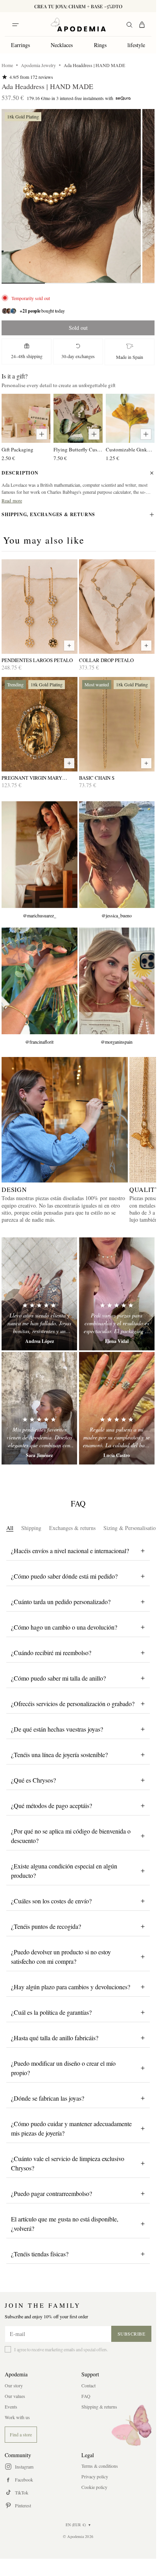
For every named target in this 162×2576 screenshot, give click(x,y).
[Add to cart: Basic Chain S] (146, 763)
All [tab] (10, 1528)
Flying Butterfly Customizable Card (78, 449)
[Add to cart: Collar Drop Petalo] (146, 646)
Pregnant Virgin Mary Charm (32, 778)
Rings (100, 45)
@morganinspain (117, 1042)
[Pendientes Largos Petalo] (40, 607)
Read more (12, 500)
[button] (71, 196)
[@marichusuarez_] (40, 855)
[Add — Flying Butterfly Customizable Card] (94, 434)
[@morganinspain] (117, 981)
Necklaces (62, 45)
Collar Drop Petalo (106, 660)
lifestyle (136, 45)
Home (7, 65)
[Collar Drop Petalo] (117, 607)
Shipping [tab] (31, 1528)
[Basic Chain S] (117, 724)
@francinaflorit (39, 1042)
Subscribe (132, 2334)
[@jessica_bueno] (117, 855)
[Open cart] (142, 25)
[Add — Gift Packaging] (42, 434)
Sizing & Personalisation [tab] (131, 1528)
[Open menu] (15, 25)
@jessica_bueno (117, 915)
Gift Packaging (17, 449)
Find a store (21, 2434)
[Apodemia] (78, 25)
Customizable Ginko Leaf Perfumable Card (130, 449)
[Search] (129, 25)
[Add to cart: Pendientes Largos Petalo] (69, 646)
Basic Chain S (97, 778)
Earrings (20, 45)
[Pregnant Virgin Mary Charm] (40, 724)
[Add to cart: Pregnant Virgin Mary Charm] (69, 763)
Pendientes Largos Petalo (37, 660)
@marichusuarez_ (40, 915)
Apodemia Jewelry (38, 65)
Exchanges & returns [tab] (72, 1528)
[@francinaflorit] (40, 981)
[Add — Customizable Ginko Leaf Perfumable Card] (146, 434)
